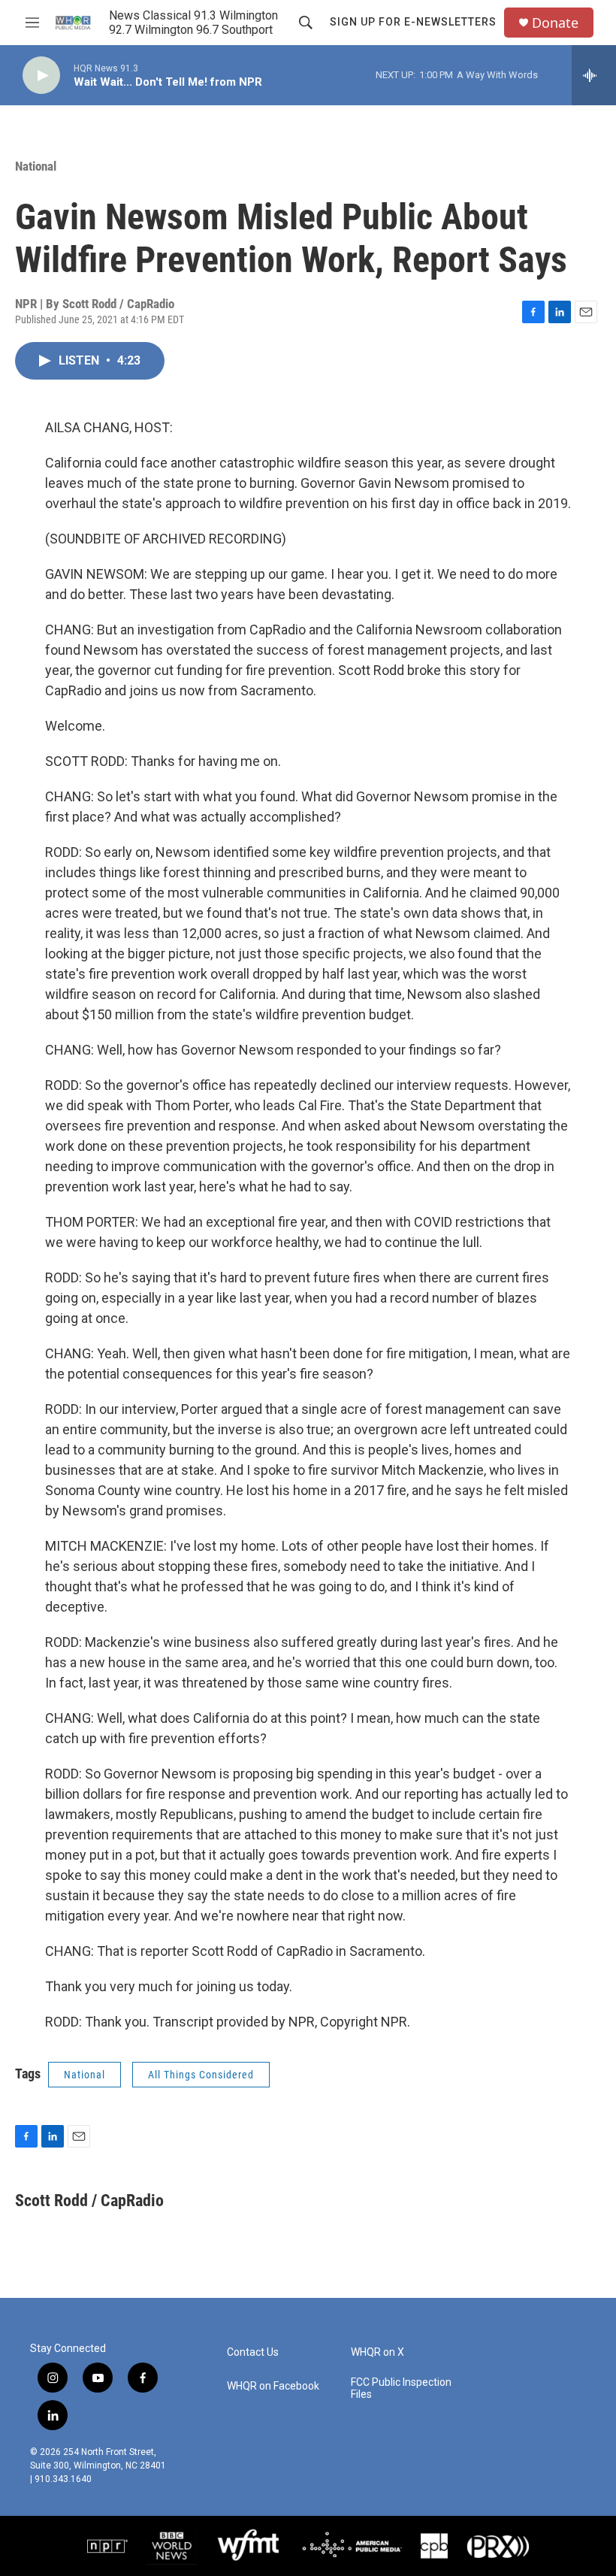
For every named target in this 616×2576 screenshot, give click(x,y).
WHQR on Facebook (273, 2386)
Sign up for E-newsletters (413, 22)
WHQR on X (377, 2352)
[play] (41, 76)
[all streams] (594, 75)
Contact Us (253, 2352)
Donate (555, 23)
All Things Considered (201, 2075)
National (36, 166)
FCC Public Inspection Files (401, 2388)
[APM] (352, 2546)
